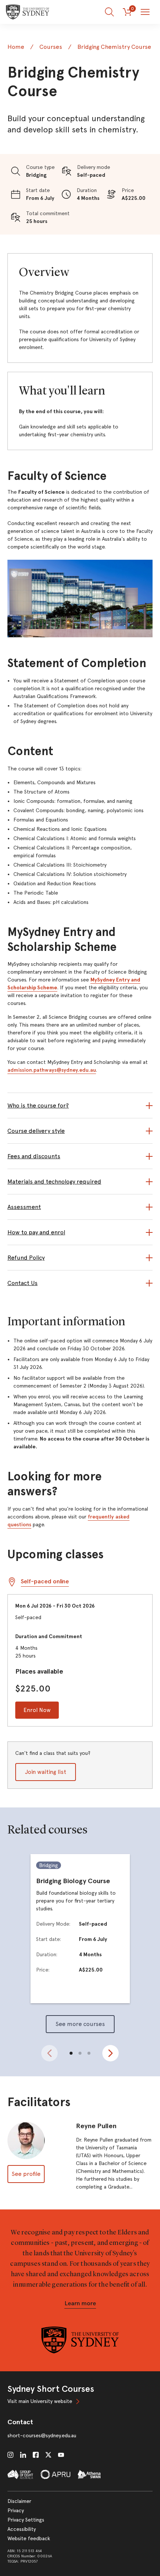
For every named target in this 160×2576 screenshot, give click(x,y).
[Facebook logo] (36, 2455)
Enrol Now (37, 1710)
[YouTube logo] (61, 2455)
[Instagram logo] (10, 2455)
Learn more (80, 2303)
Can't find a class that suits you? (53, 1763)
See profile (26, 2174)
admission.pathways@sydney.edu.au (52, 1070)
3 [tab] (89, 2053)
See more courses (80, 2024)
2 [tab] (80, 2053)
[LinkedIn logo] (23, 2455)
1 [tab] (71, 2053)
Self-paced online (45, 1581)
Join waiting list (46, 1772)
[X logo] (48, 2455)
